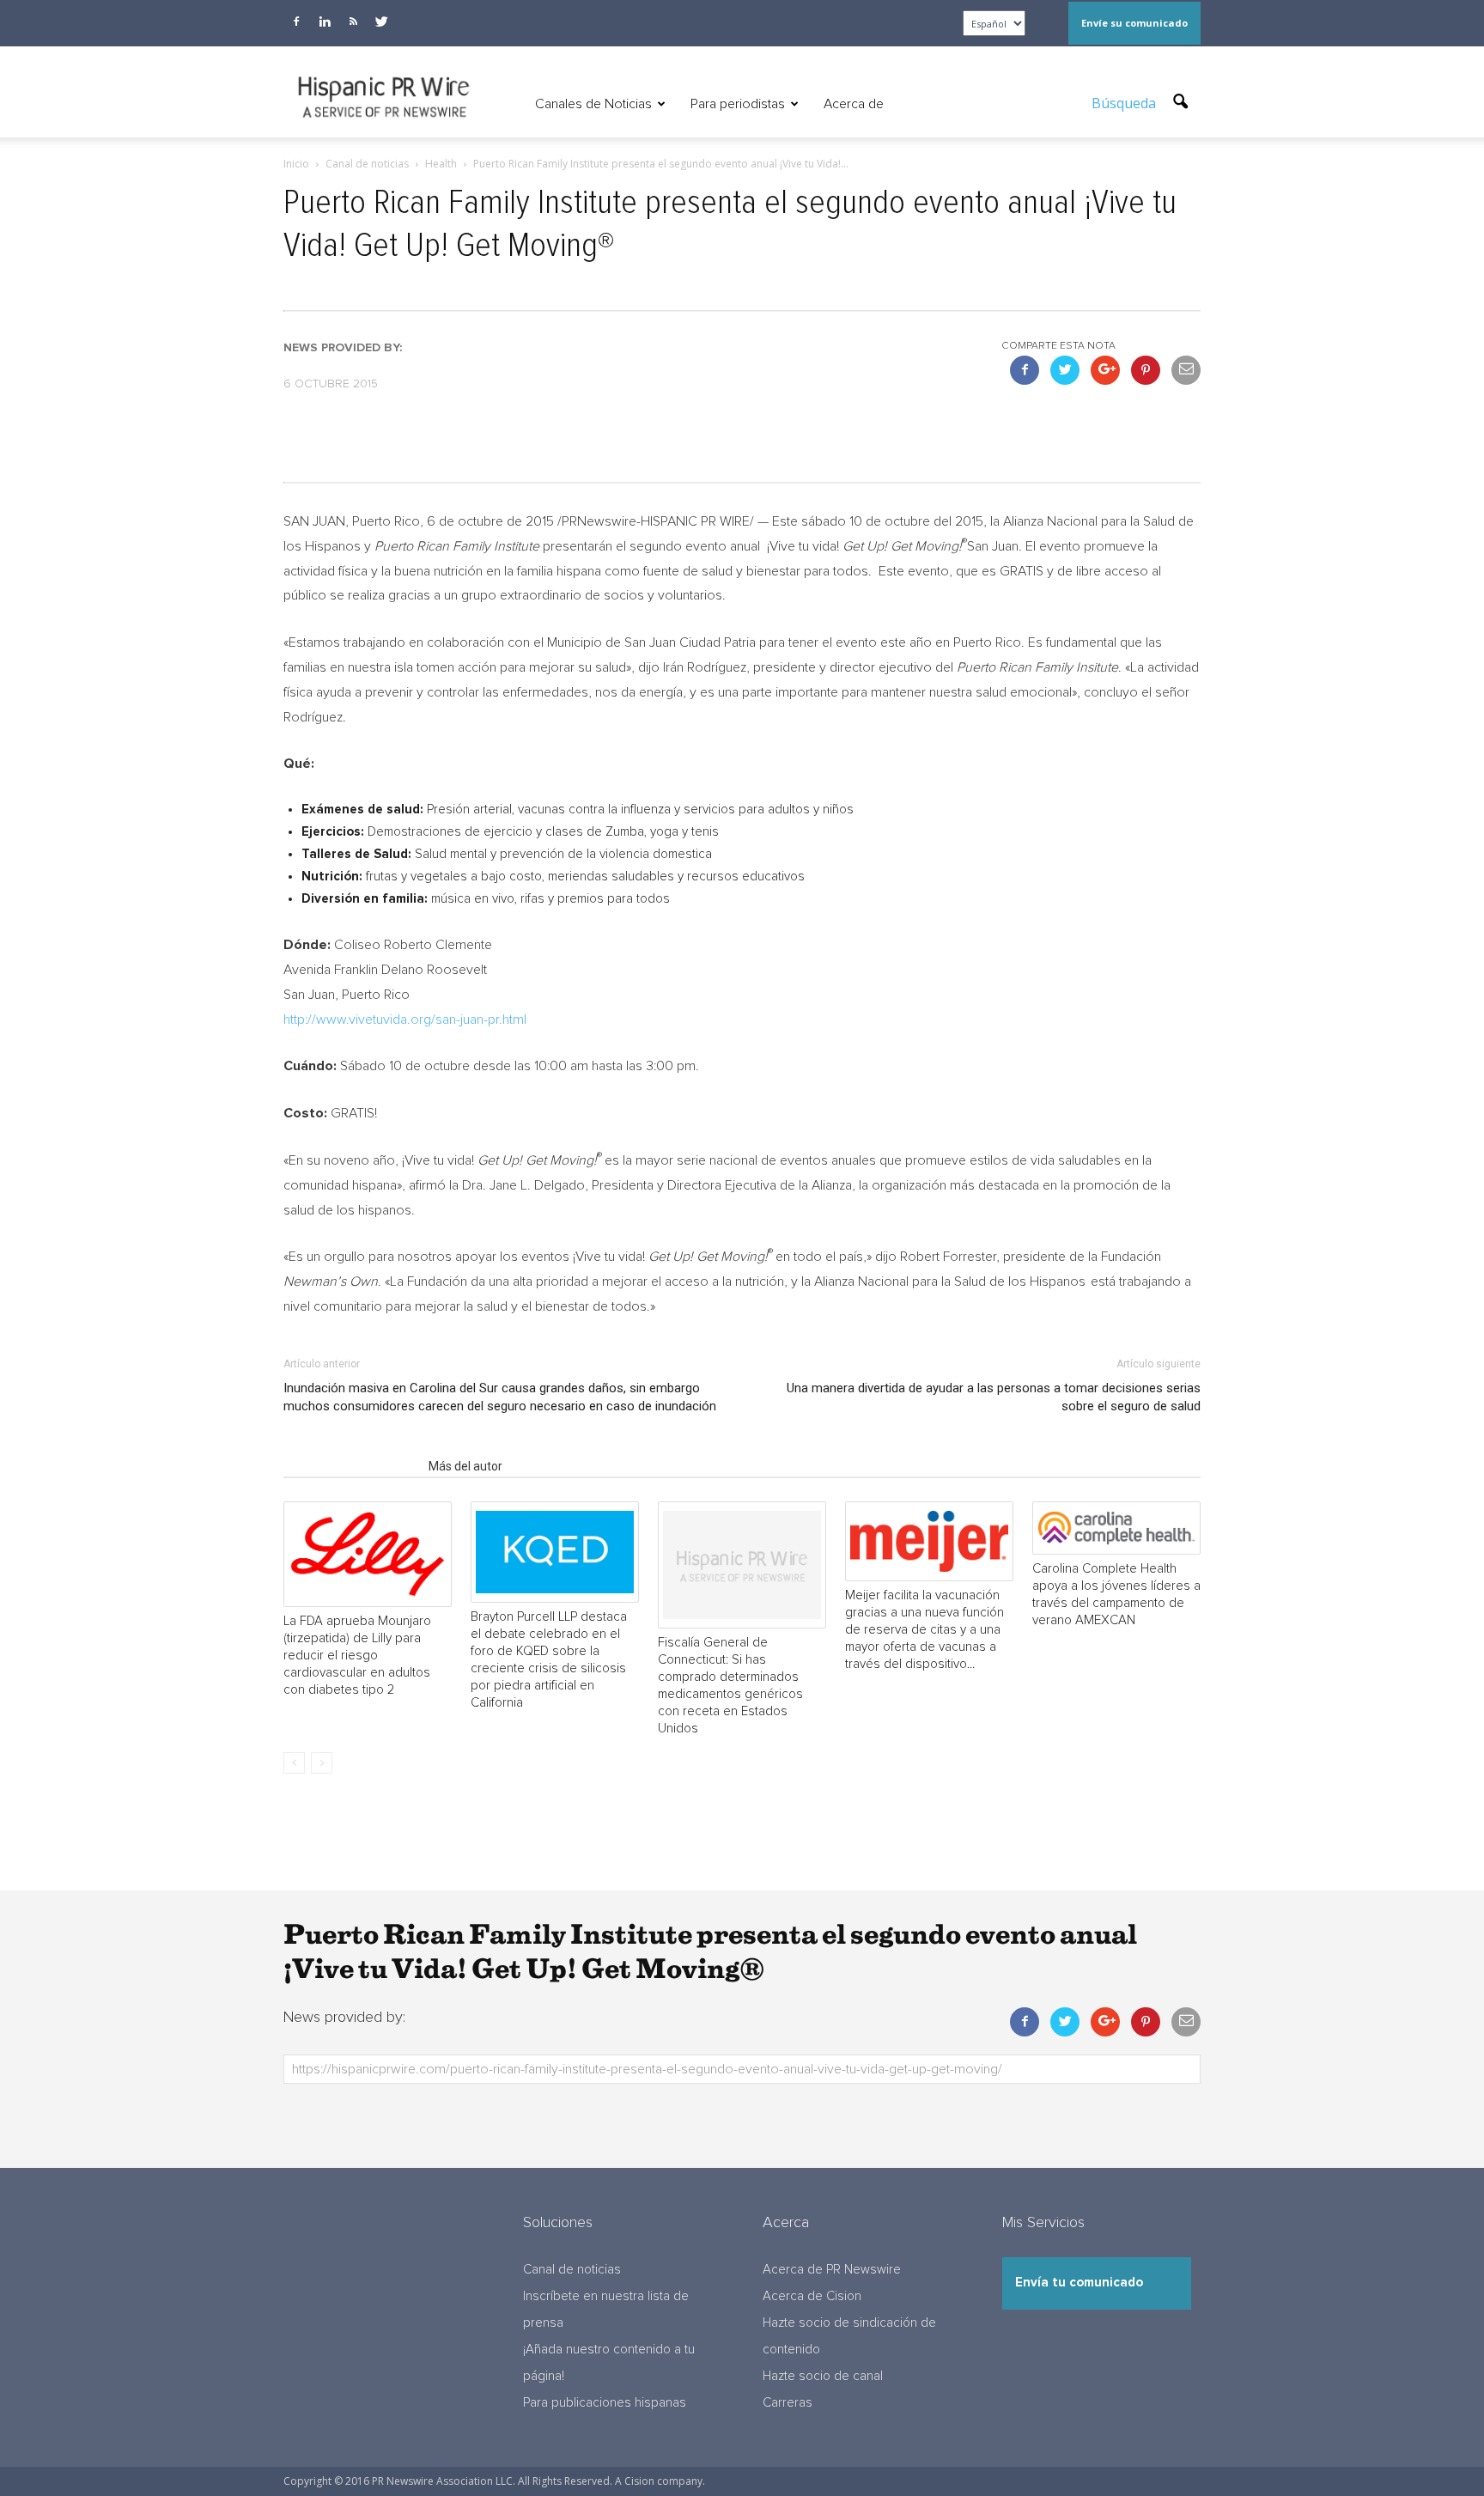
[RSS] (353, 21)
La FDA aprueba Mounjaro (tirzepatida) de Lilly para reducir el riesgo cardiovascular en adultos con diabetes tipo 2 (357, 1656)
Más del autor (465, 1466)
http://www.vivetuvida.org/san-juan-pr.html (405, 1020)
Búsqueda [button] (1125, 103)
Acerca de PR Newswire (832, 2270)
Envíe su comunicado (1134, 23)
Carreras (788, 2403)
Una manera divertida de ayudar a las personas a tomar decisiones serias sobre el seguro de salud (994, 1397)
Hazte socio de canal (823, 2376)
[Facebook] (296, 21)
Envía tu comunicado (1079, 2283)
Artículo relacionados (351, 1466)
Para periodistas (738, 104)
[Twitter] (381, 21)
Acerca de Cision (812, 2296)
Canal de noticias (572, 2270)
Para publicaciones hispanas (605, 2403)
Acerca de (854, 104)
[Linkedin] (325, 21)
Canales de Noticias (593, 104)
